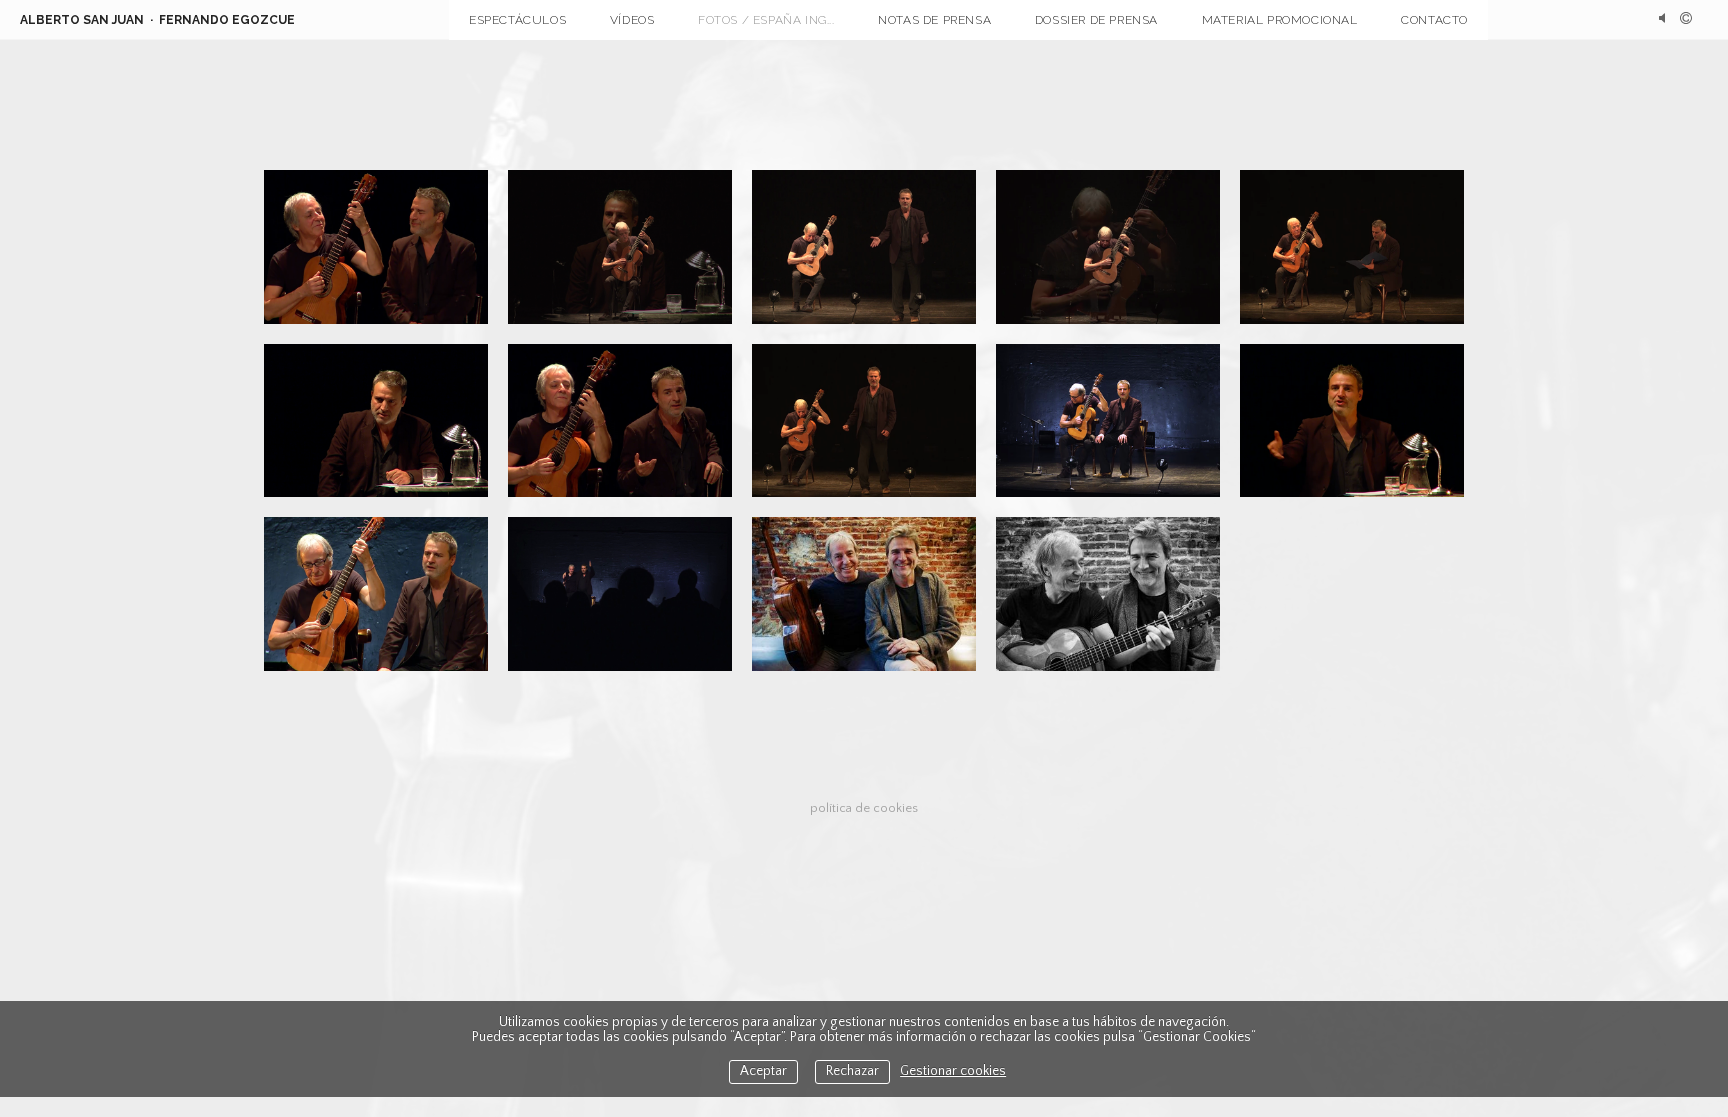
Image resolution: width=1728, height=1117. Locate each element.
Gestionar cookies (953, 1071)
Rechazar (852, 1071)
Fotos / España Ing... (766, 20)
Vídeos (632, 20)
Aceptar (763, 1071)
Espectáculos (517, 20)
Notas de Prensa (934, 20)
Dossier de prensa (1096, 20)
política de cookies (864, 808)
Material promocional (1280, 20)
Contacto (1434, 20)
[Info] (1686, 20)
